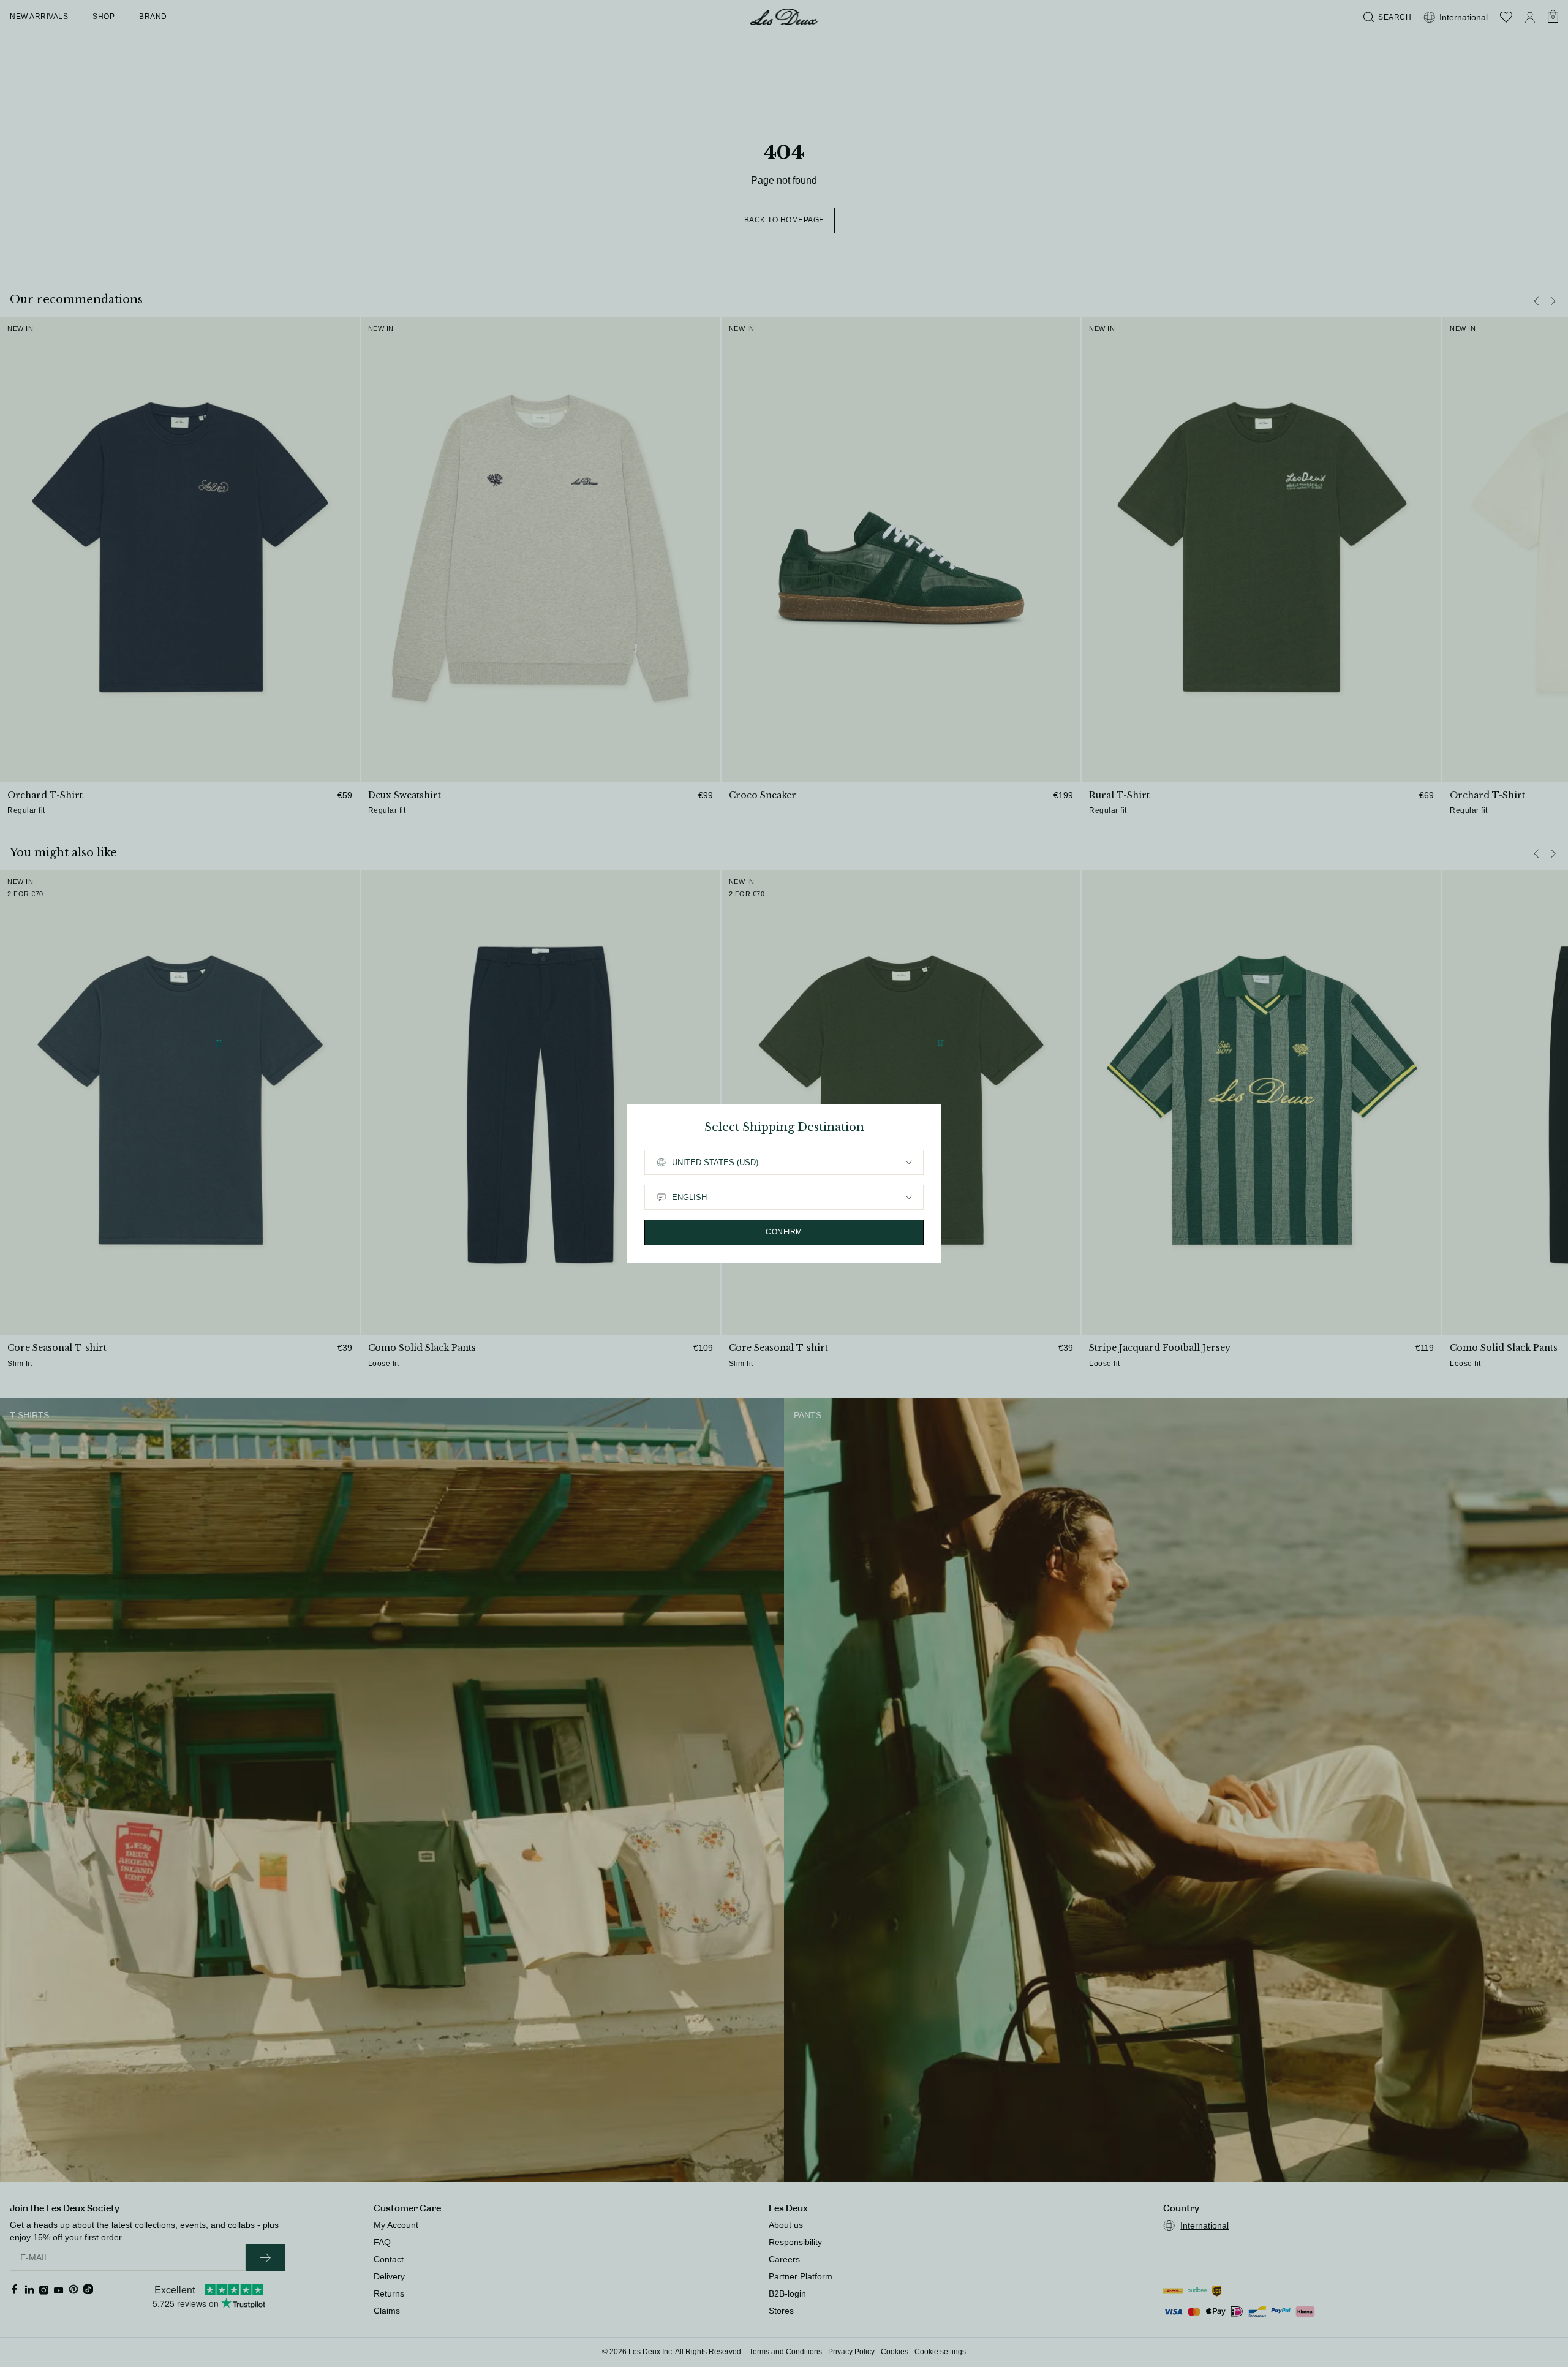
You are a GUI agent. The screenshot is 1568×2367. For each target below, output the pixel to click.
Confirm (784, 1232)
